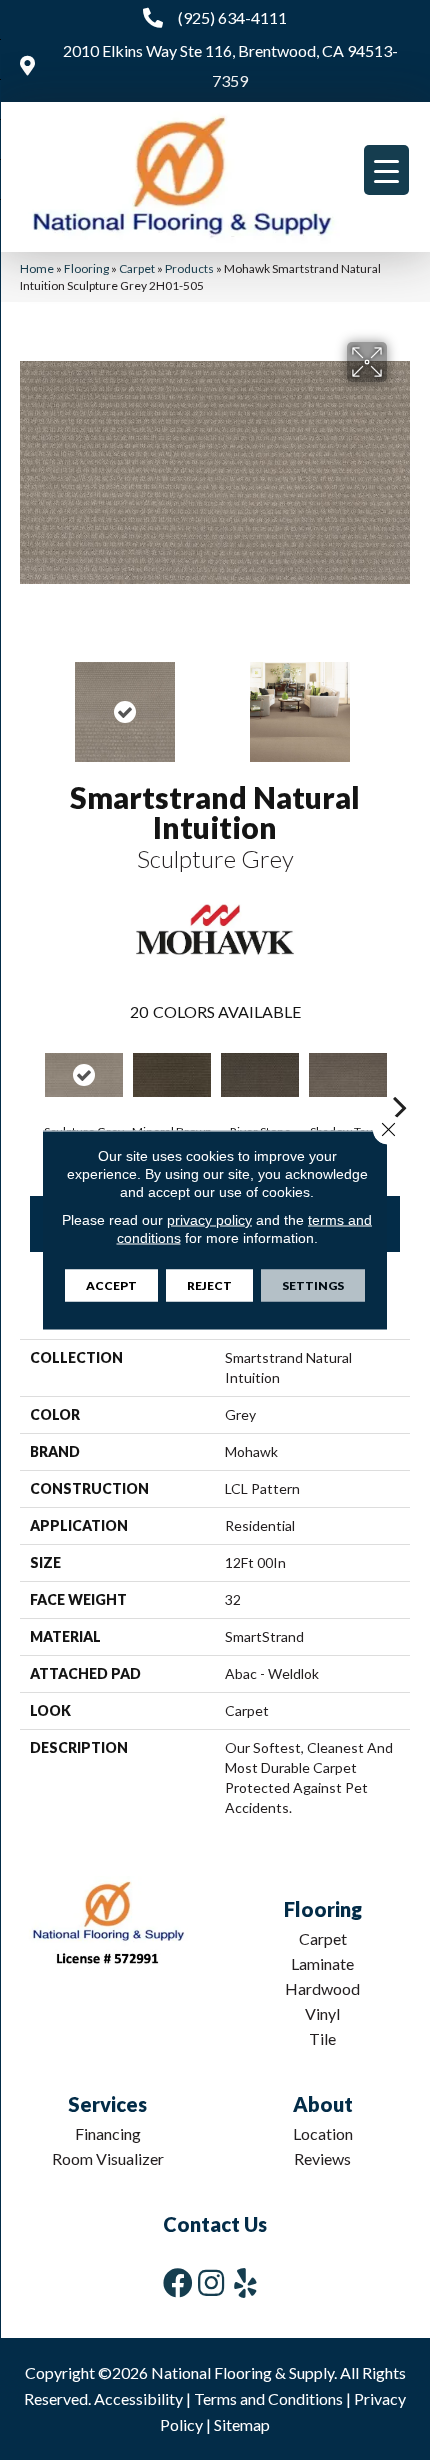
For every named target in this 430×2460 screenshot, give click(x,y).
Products (189, 268)
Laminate (322, 1963)
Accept (111, 1285)
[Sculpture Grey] (84, 1075)
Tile (322, 2038)
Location (323, 2133)
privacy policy (209, 1220)
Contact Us (215, 2224)
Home (37, 268)
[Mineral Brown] (172, 1075)
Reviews (322, 2158)
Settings (313, 1285)
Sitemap (242, 2424)
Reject (209, 1285)
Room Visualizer (108, 2158)
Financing (108, 2133)
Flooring (86, 268)
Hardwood (322, 1988)
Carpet (137, 268)
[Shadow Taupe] (348, 1075)
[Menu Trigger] (386, 170)
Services (107, 2104)
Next (400, 702)
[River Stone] (260, 1075)
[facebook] (178, 2282)
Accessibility (138, 2398)
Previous (30, 702)
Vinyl (322, 2013)
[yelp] (245, 2282)
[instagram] (211, 2282)
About (323, 2104)
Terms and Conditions (268, 2398)
